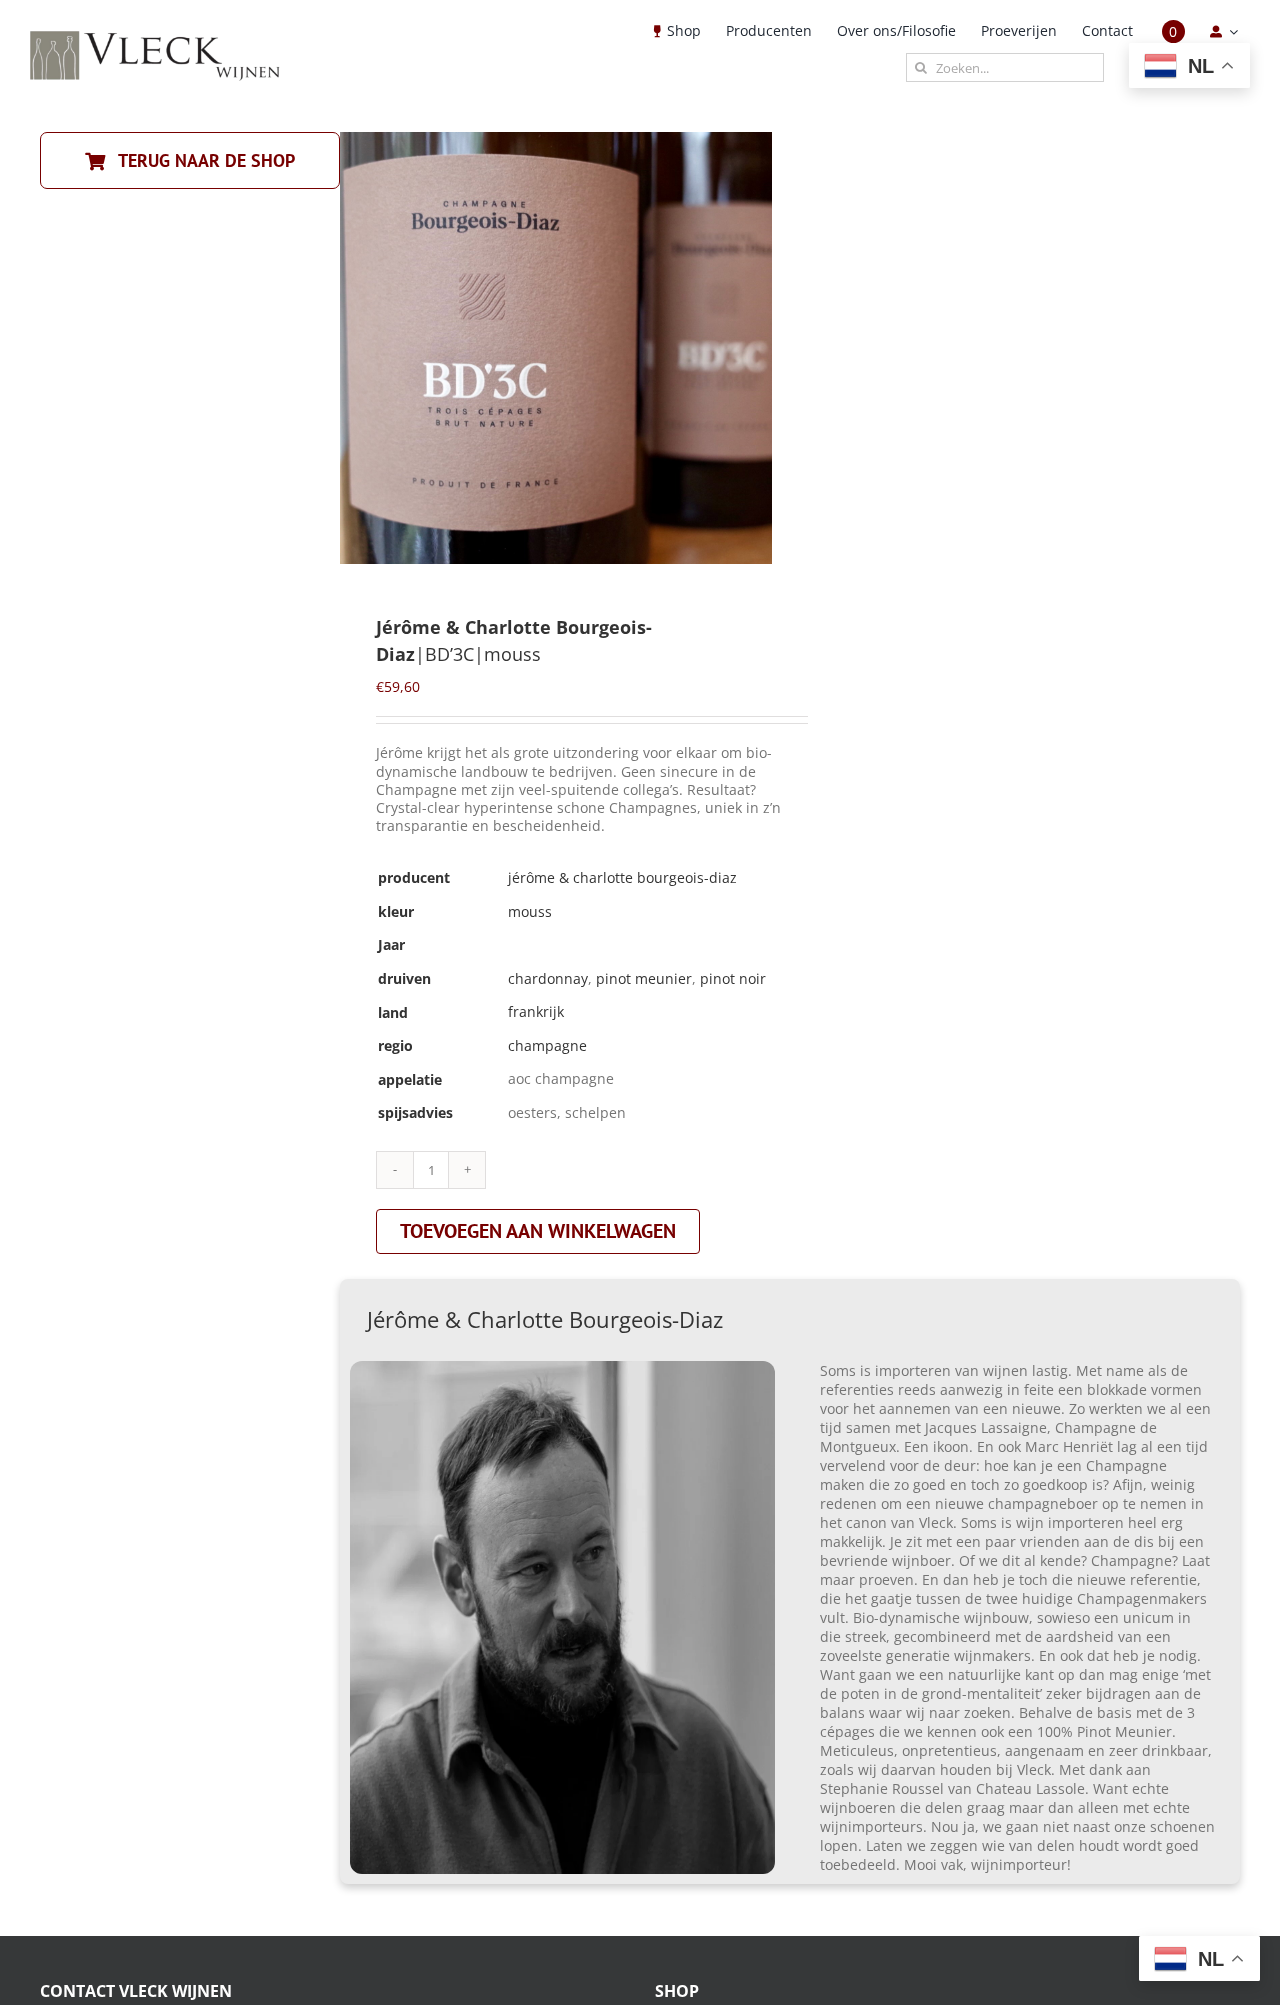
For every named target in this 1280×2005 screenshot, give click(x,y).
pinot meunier (644, 978)
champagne (547, 1045)
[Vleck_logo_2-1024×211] (155, 36)
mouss (530, 911)
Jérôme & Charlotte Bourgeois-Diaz (622, 877)
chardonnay (548, 978)
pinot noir (733, 978)
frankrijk (536, 1011)
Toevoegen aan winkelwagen (538, 1231)
